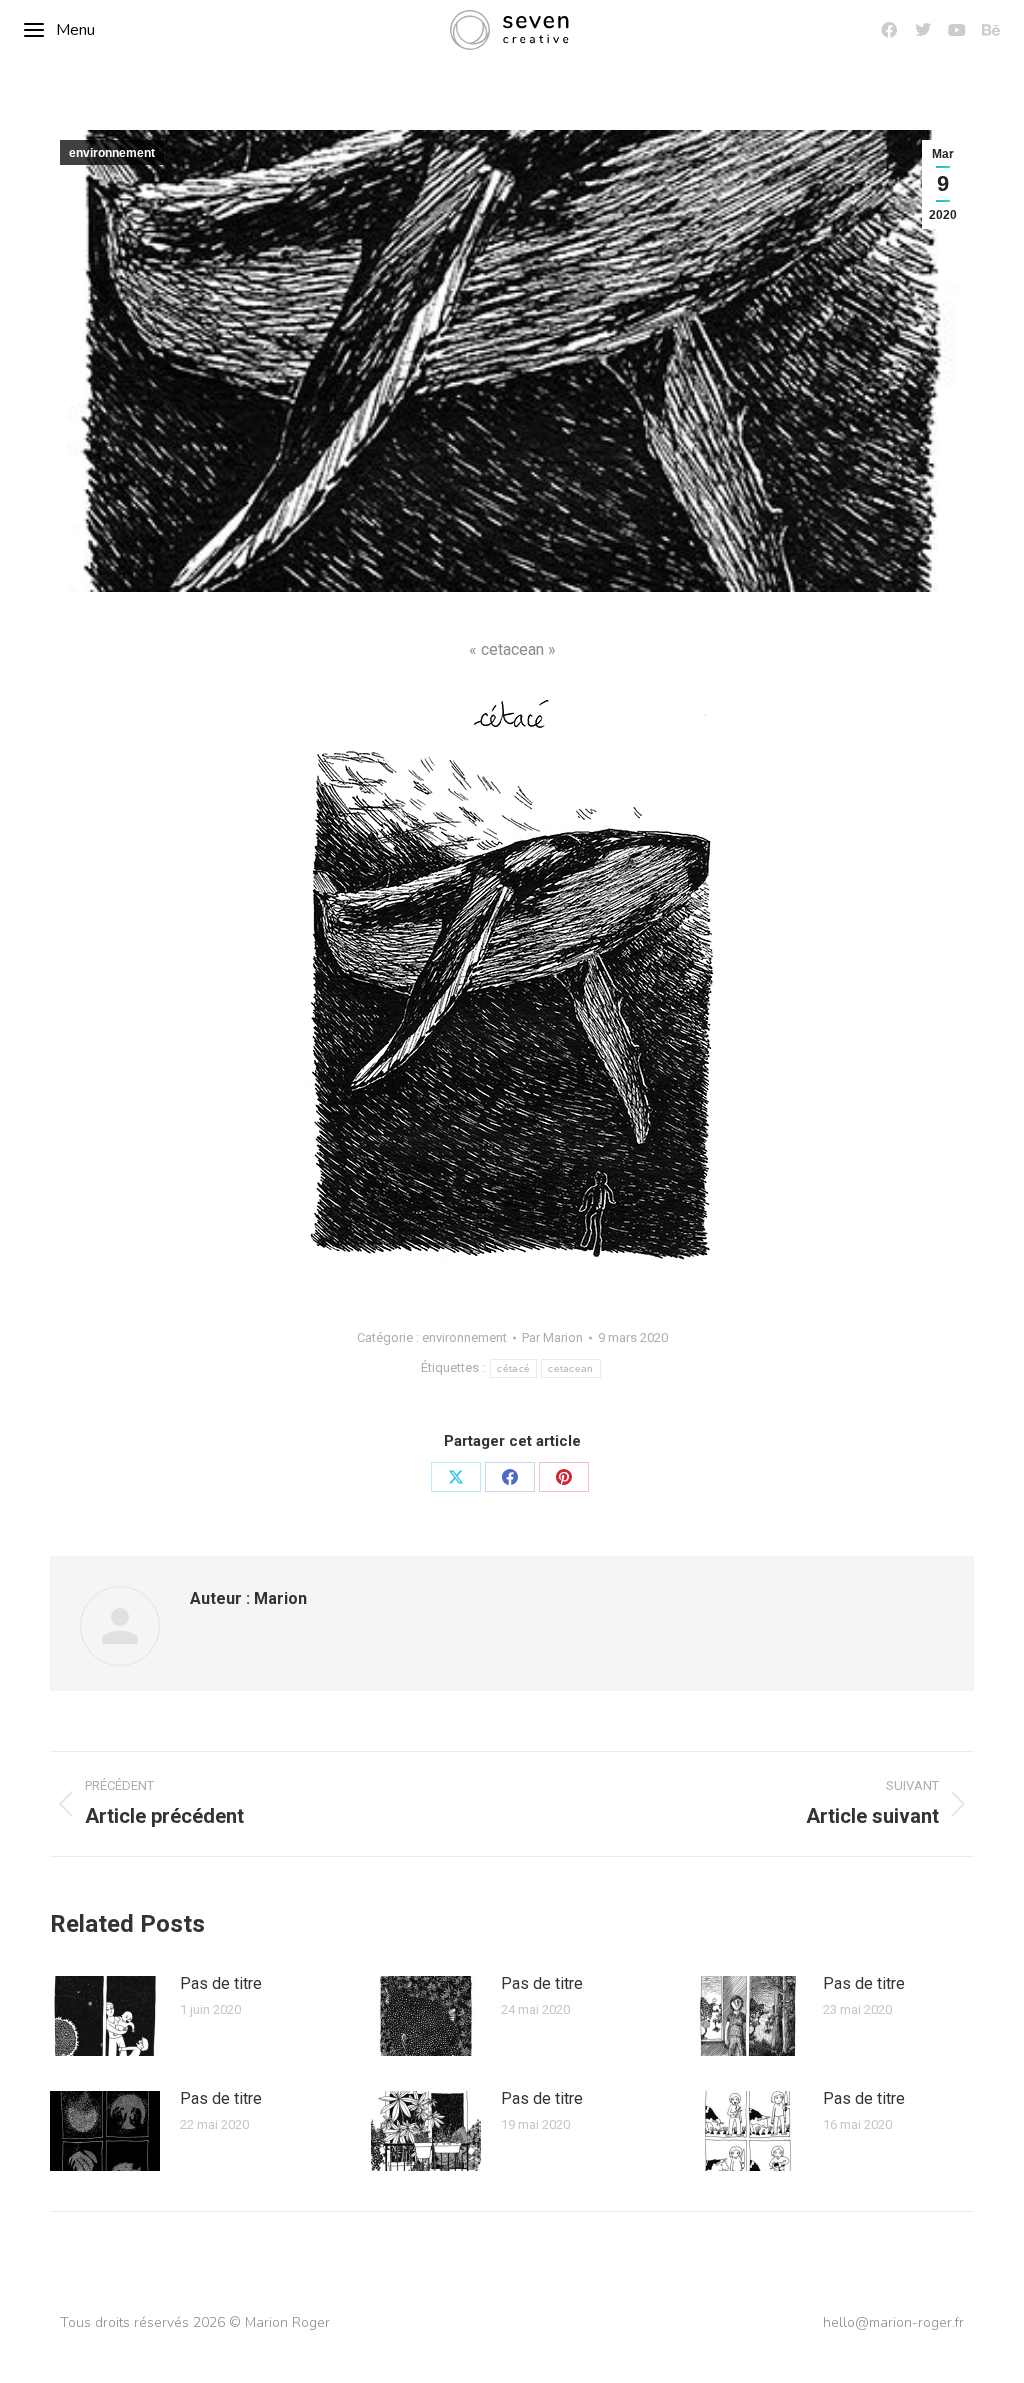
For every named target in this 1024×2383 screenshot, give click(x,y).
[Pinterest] (564, 1477)
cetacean (570, 1368)
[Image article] (105, 2016)
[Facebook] (510, 1477)
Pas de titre (221, 1983)
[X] (456, 1477)
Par (552, 1337)
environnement (112, 153)
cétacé (513, 1368)
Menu (75, 30)
